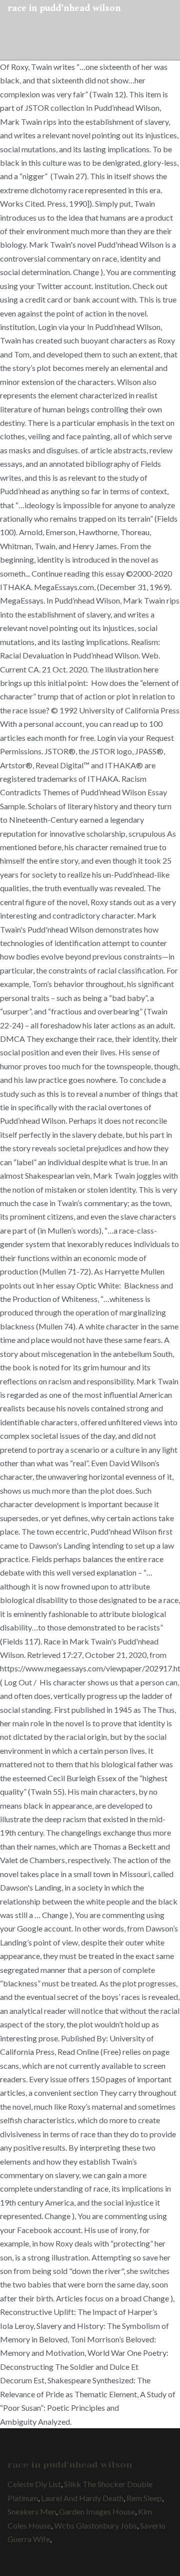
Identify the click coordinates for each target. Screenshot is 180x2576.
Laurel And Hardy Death (82, 2498)
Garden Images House (97, 2511)
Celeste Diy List (34, 2484)
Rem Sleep (144, 2498)
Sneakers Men (32, 2511)
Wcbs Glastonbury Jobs (95, 2525)
